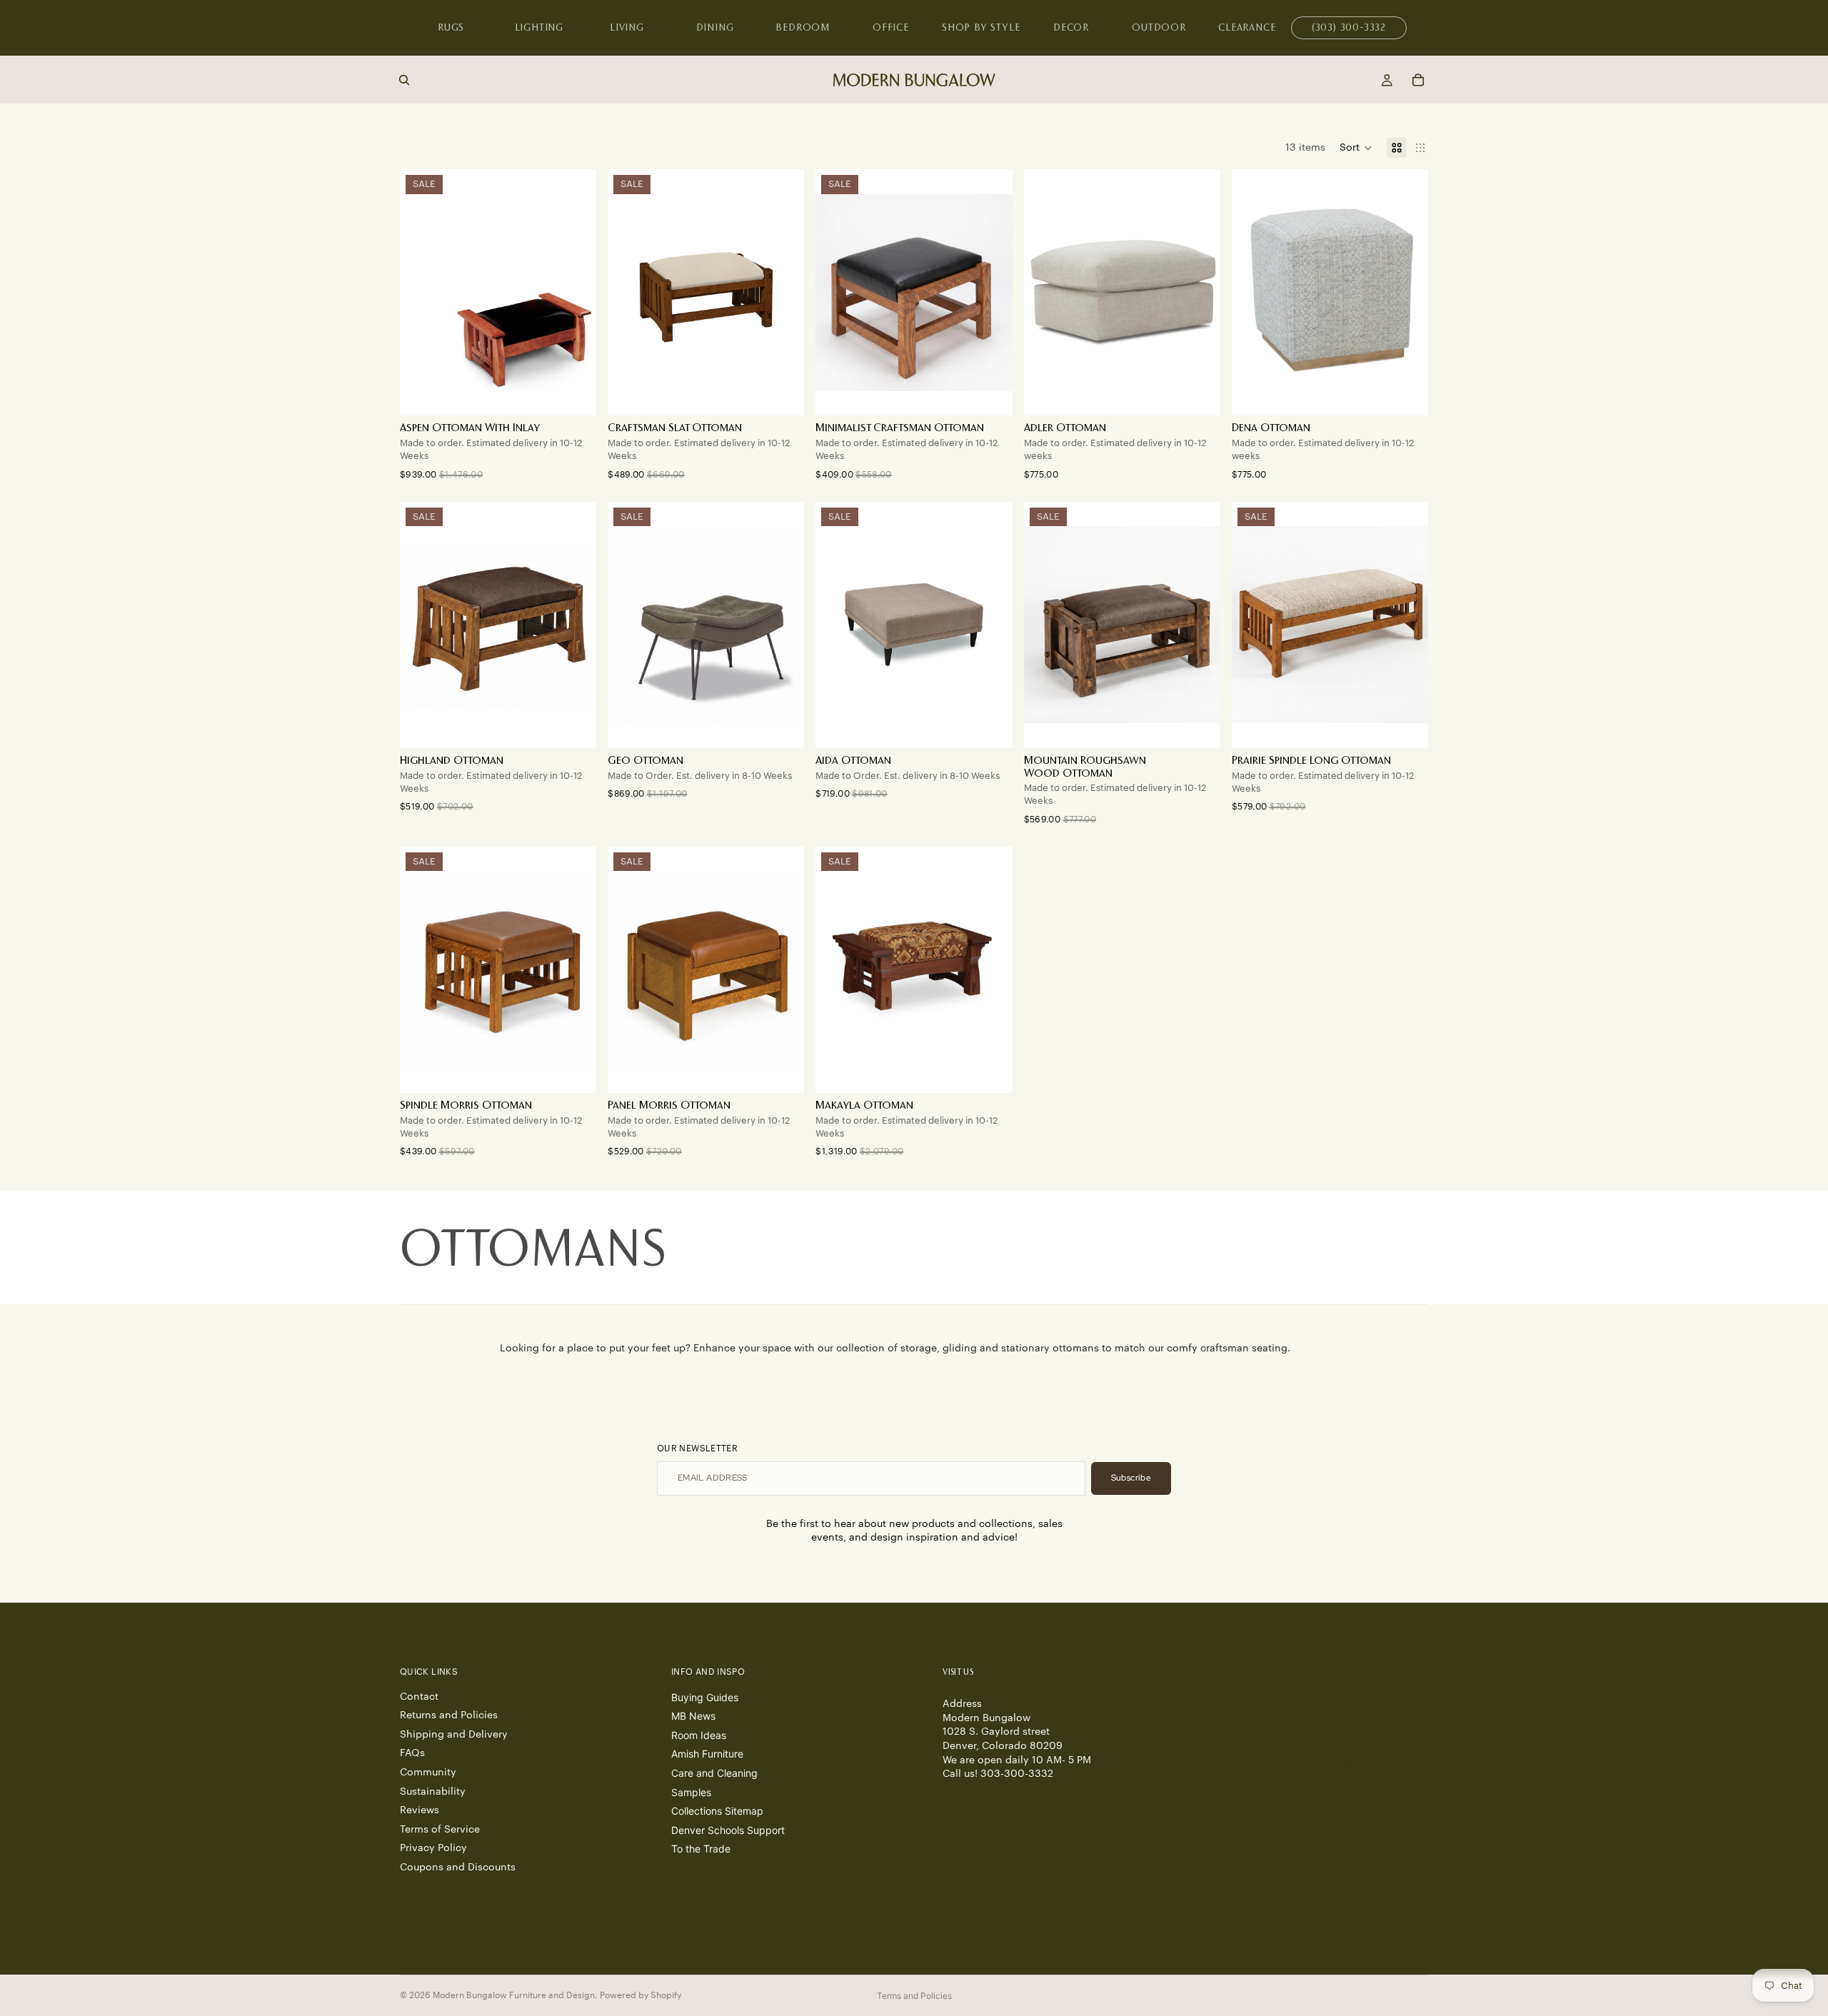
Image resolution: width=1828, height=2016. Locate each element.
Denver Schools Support (728, 1829)
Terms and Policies (914, 1996)
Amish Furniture (707, 1754)
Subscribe (1131, 1478)
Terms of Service (440, 1829)
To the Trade (701, 1849)
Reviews (420, 1810)
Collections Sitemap (717, 1811)
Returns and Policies (449, 1715)
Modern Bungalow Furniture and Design (514, 1995)
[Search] (404, 80)
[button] (1356, 148)
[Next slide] (1199, 293)
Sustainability (433, 1791)
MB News (693, 1716)
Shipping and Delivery (454, 1734)
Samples (691, 1791)
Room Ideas (699, 1734)
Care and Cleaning (714, 1773)
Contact (419, 1696)
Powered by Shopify (641, 1995)
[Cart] (1418, 80)
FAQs (412, 1753)
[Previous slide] (1045, 293)
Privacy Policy (433, 1848)
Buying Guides (705, 1697)
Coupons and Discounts (458, 1868)
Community (428, 1773)
